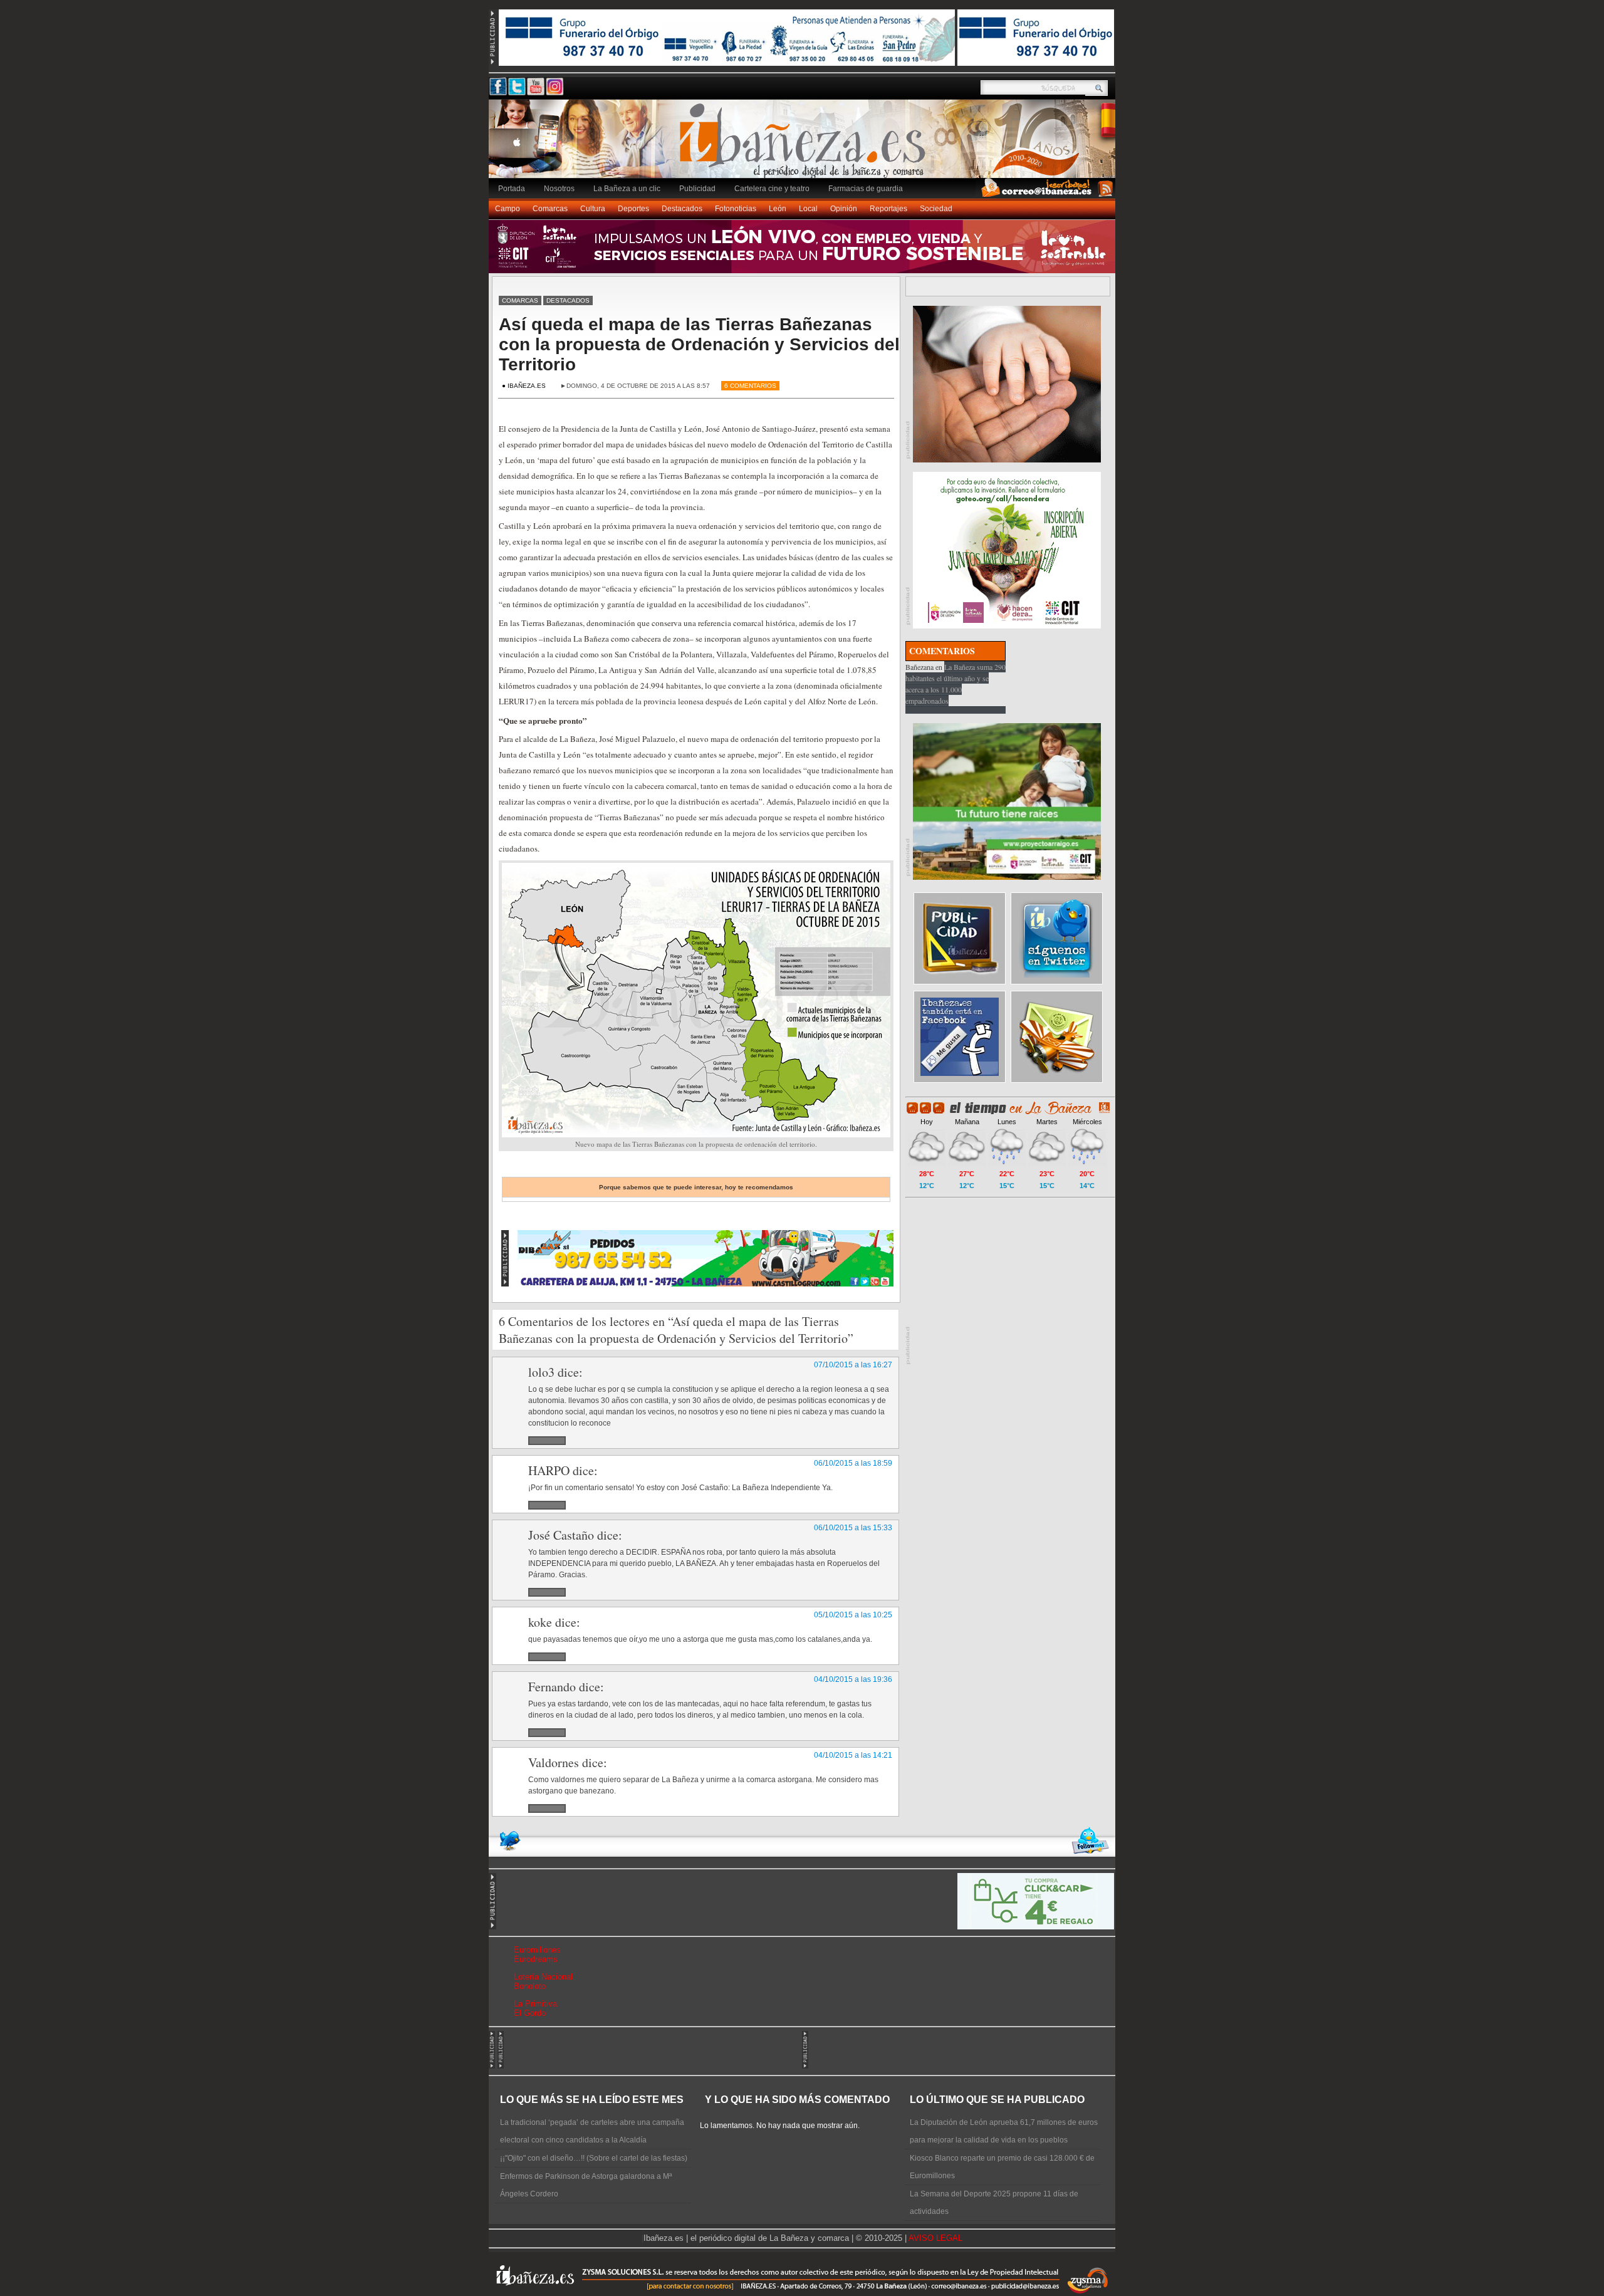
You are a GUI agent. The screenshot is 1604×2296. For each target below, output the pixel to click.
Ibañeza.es (805, 145)
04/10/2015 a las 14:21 (853, 1755)
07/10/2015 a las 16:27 (853, 1365)
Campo (508, 209)
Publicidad (697, 189)
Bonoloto (530, 1986)
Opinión (844, 209)
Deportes (633, 209)
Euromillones (537, 1950)
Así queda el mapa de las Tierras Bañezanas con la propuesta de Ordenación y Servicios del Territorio (699, 344)
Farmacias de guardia (866, 189)
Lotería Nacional (543, 1977)
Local (808, 209)
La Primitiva (535, 2004)
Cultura (593, 209)
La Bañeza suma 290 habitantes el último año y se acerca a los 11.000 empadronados (956, 684)
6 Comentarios (750, 386)
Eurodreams (536, 1959)
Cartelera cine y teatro (772, 189)
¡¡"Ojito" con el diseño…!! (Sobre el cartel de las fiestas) (594, 2158)
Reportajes (888, 209)
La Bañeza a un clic (627, 189)
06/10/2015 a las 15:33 (853, 1528)
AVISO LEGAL (935, 2238)
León (778, 209)
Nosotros (559, 189)
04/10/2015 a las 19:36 (853, 1679)
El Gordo (530, 2013)
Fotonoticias (736, 209)
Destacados (682, 209)
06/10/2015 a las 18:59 (853, 1463)
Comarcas (550, 209)
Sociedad (936, 209)
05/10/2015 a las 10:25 (853, 1615)
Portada (512, 189)
